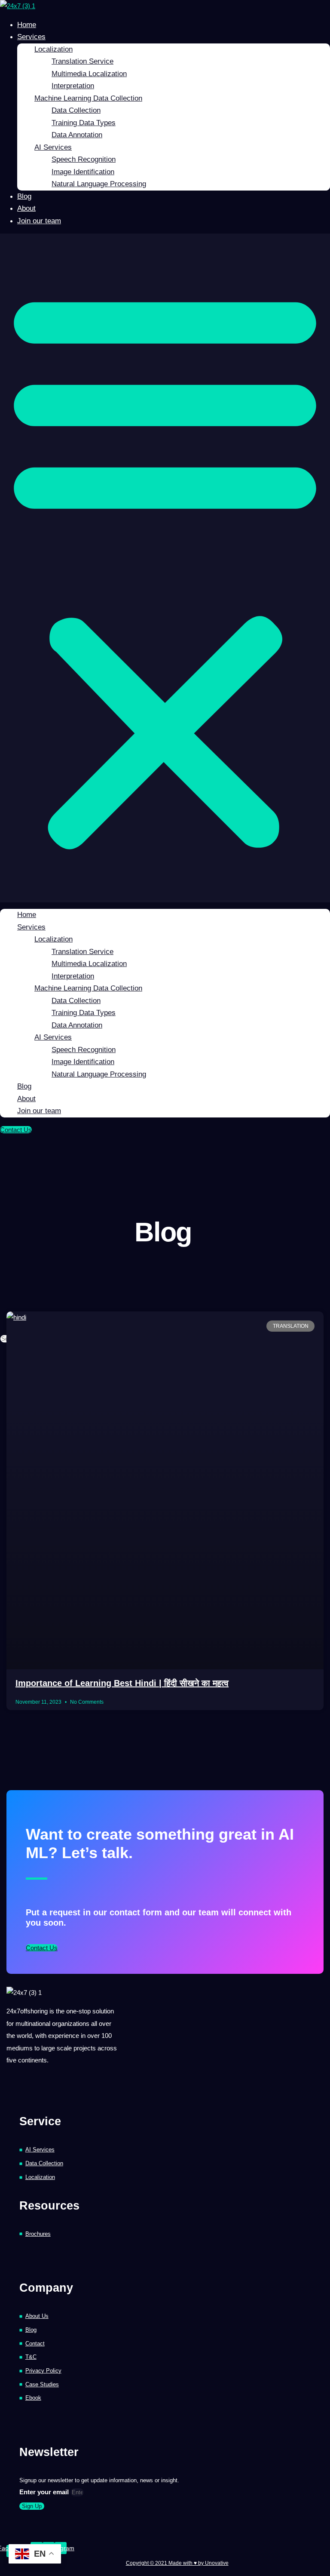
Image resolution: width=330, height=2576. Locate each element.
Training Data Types (84, 123)
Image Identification (83, 172)
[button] (165, 568)
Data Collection (76, 110)
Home (27, 25)
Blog (24, 196)
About (26, 208)
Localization (53, 49)
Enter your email (45, 2492)
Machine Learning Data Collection (88, 98)
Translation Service (82, 61)
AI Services (53, 147)
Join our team (39, 221)
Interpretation (73, 86)
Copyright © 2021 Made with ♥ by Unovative (177, 2563)
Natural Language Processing (99, 184)
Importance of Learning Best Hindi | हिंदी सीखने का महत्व (122, 1683)
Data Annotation (77, 135)
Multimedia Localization (89, 74)
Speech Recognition (84, 159)
